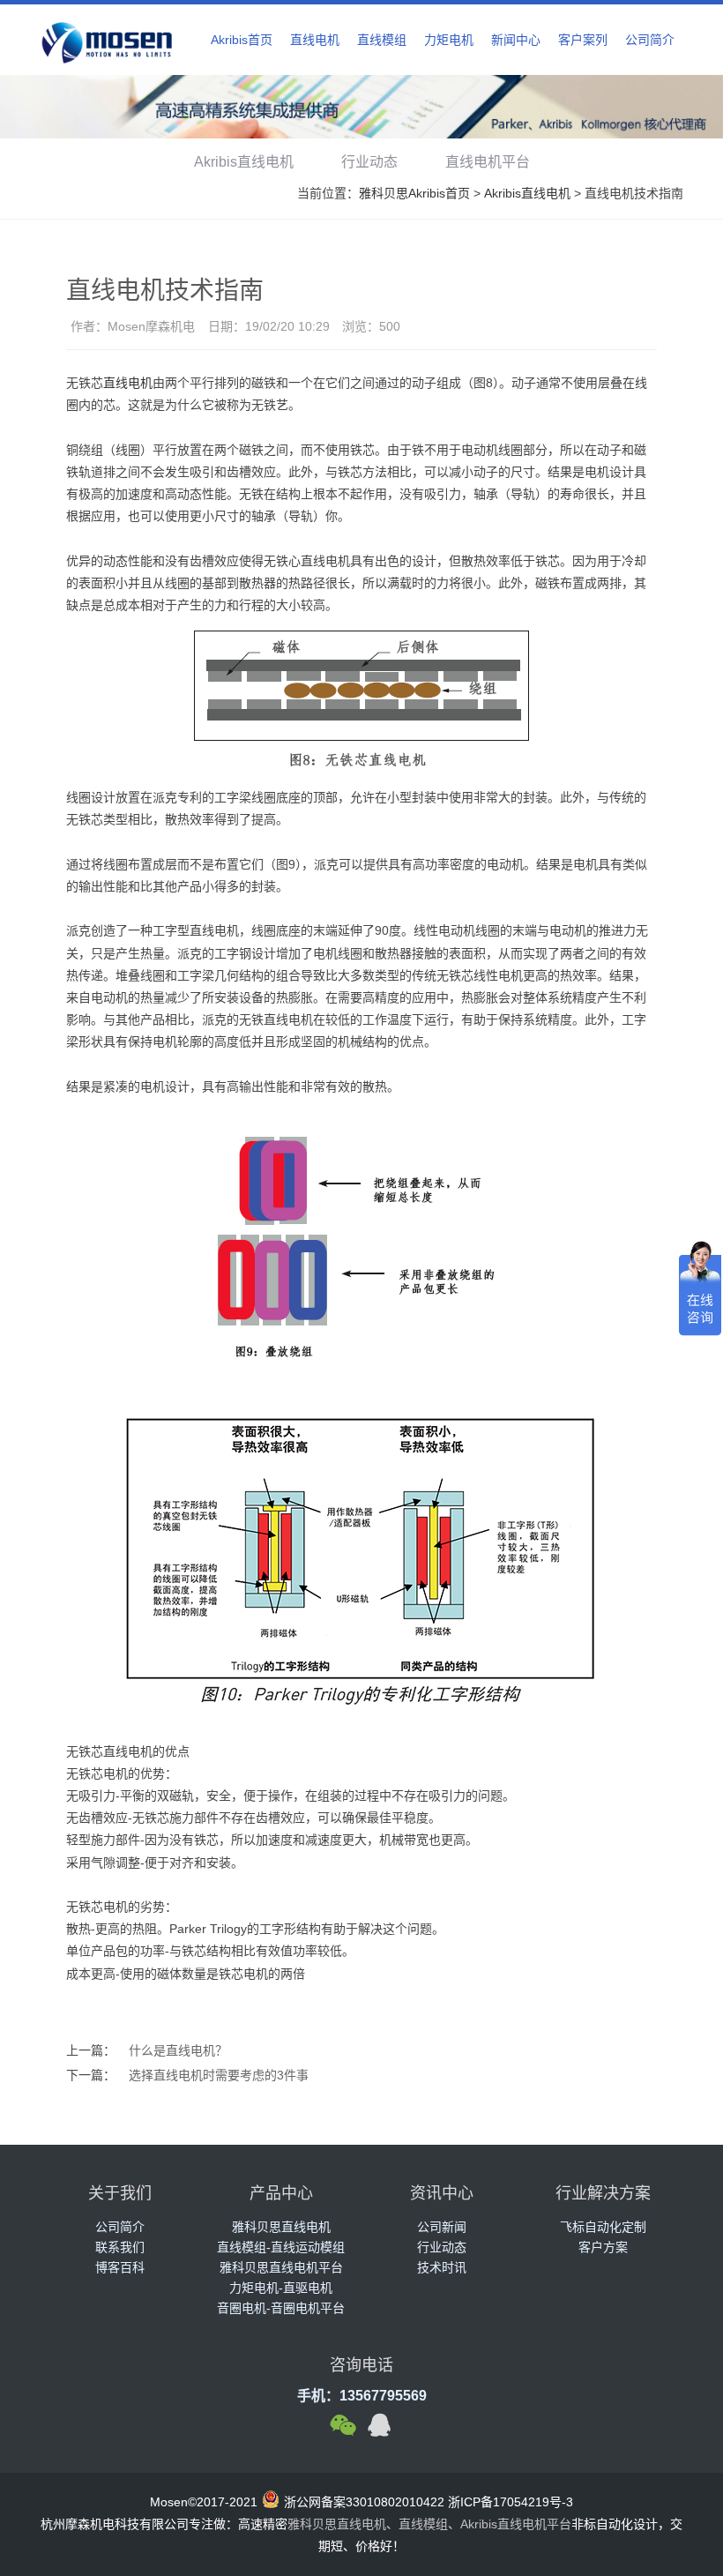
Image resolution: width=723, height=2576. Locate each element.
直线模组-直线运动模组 (281, 2247)
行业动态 (369, 162)
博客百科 (120, 2267)
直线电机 (315, 40)
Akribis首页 (242, 40)
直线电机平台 (488, 162)
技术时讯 (442, 2267)
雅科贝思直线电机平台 (281, 2267)
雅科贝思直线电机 (281, 2227)
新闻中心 (516, 40)
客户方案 (603, 2247)
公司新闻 (442, 2227)
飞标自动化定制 (603, 2227)
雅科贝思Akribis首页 (414, 193)
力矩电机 (449, 40)
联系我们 (120, 2247)
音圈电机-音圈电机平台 (281, 2308)
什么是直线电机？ (178, 2050)
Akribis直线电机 (244, 162)
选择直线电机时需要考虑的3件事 (219, 2075)
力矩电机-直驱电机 (281, 2288)
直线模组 (382, 40)
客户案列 (583, 40)
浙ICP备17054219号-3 (511, 2502)
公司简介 (650, 40)
